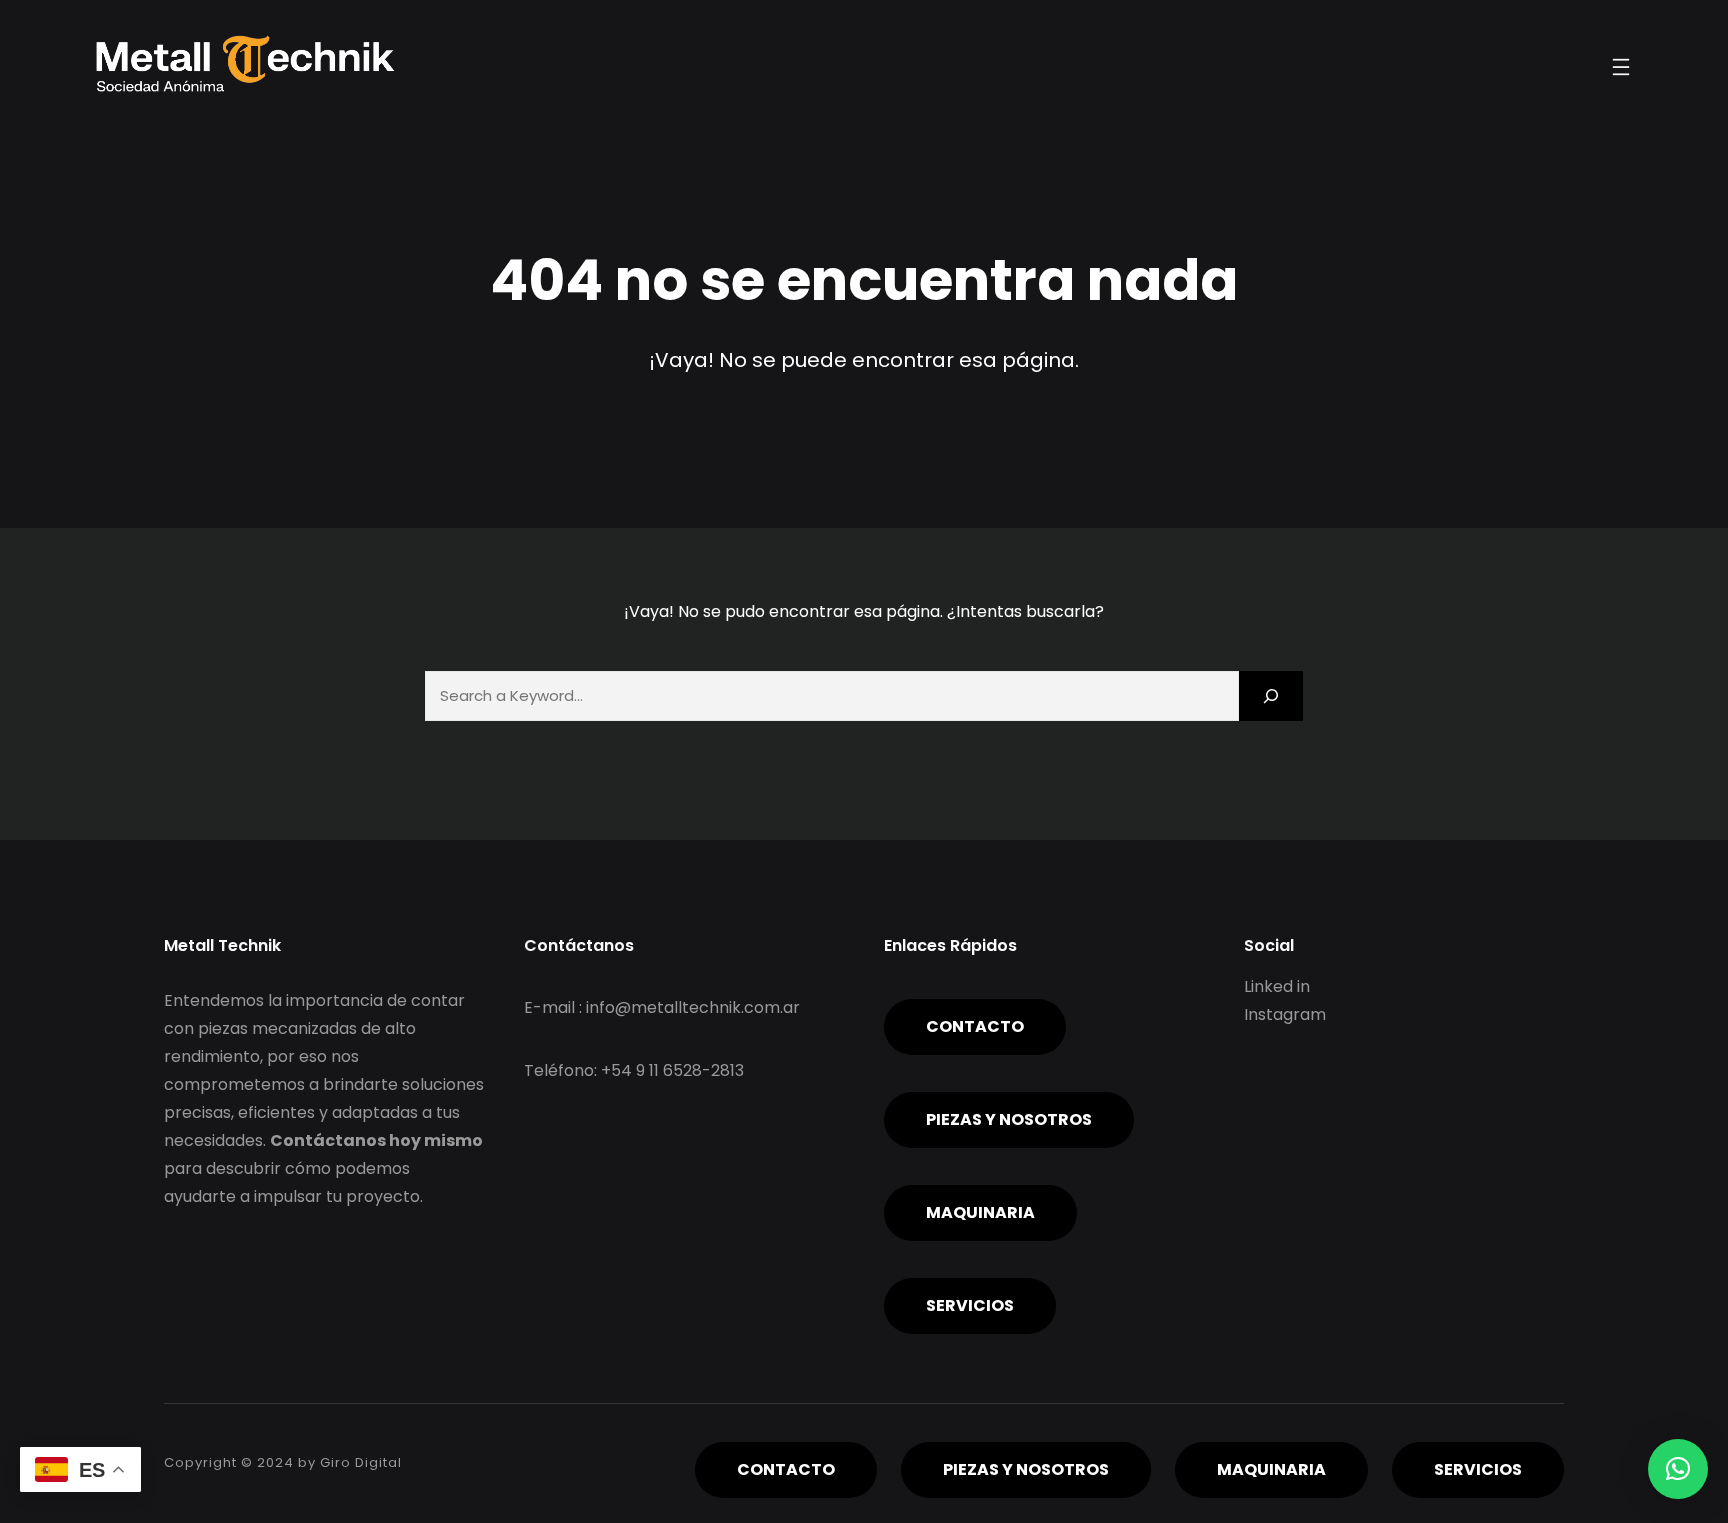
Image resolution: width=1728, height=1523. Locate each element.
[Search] (1271, 695)
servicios (970, 1305)
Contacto (975, 1026)
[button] (1678, 1469)
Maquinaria (980, 1212)
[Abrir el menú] (1621, 67)
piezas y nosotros (1009, 1119)
